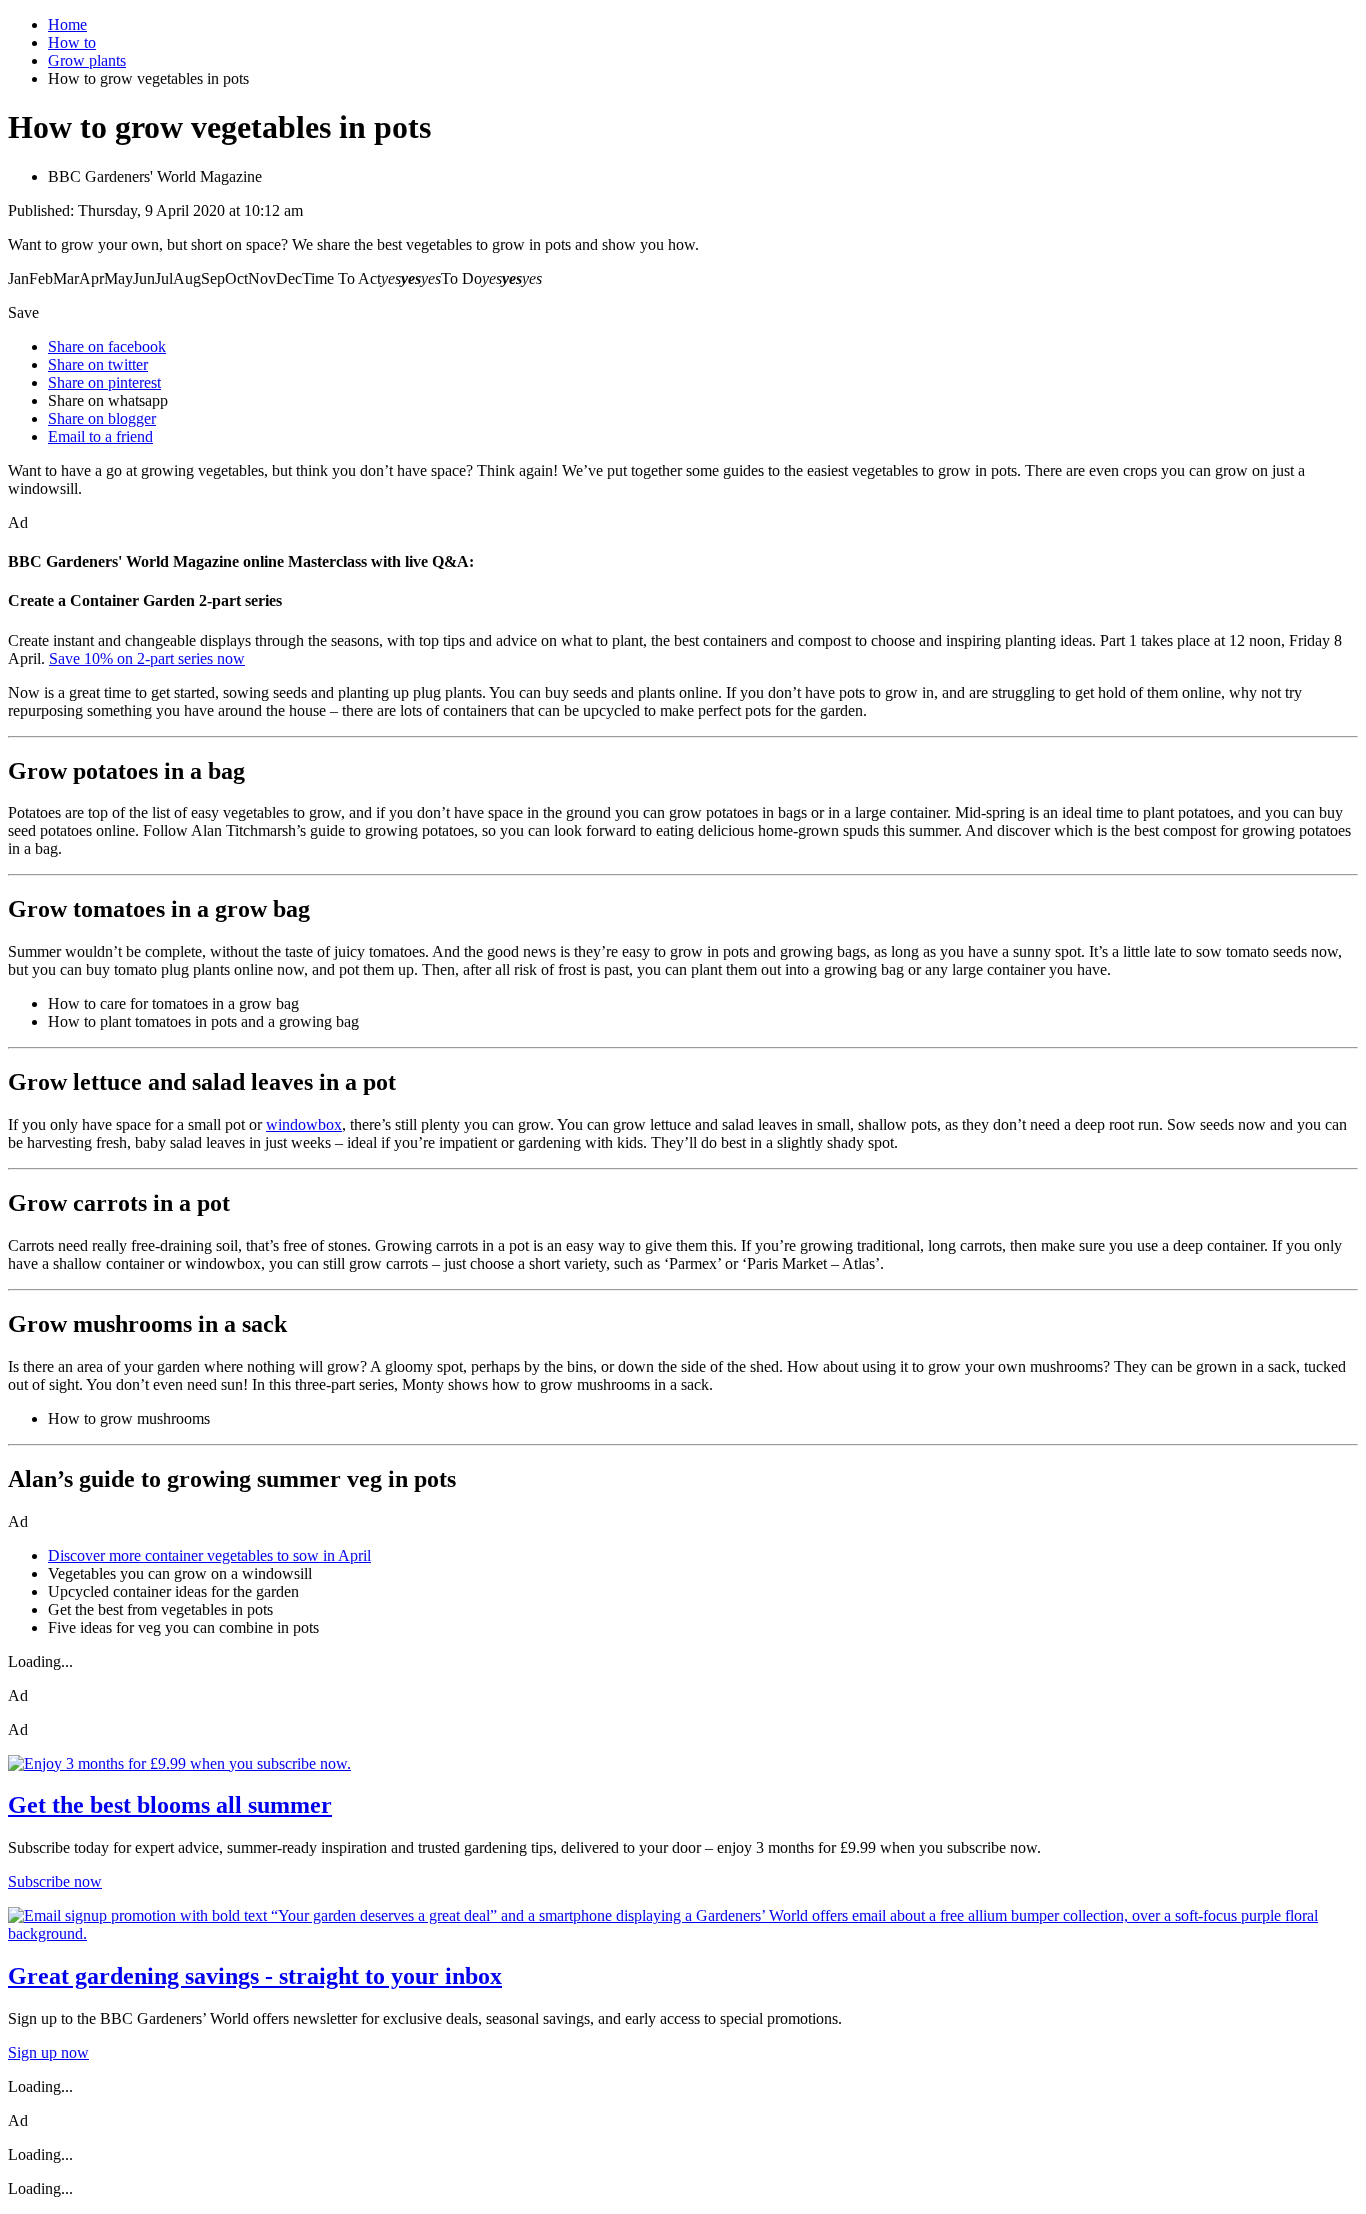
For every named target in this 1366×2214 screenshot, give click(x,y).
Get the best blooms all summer (170, 1805)
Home (67, 24)
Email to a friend (100, 436)
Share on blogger (102, 418)
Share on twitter (98, 364)
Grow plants (87, 60)
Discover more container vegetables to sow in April (209, 1555)
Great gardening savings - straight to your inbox (255, 1976)
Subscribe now (55, 1881)
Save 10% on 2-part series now (147, 658)
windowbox (304, 1124)
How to (72, 42)
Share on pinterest (104, 382)
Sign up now (48, 2052)
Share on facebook (107, 346)
